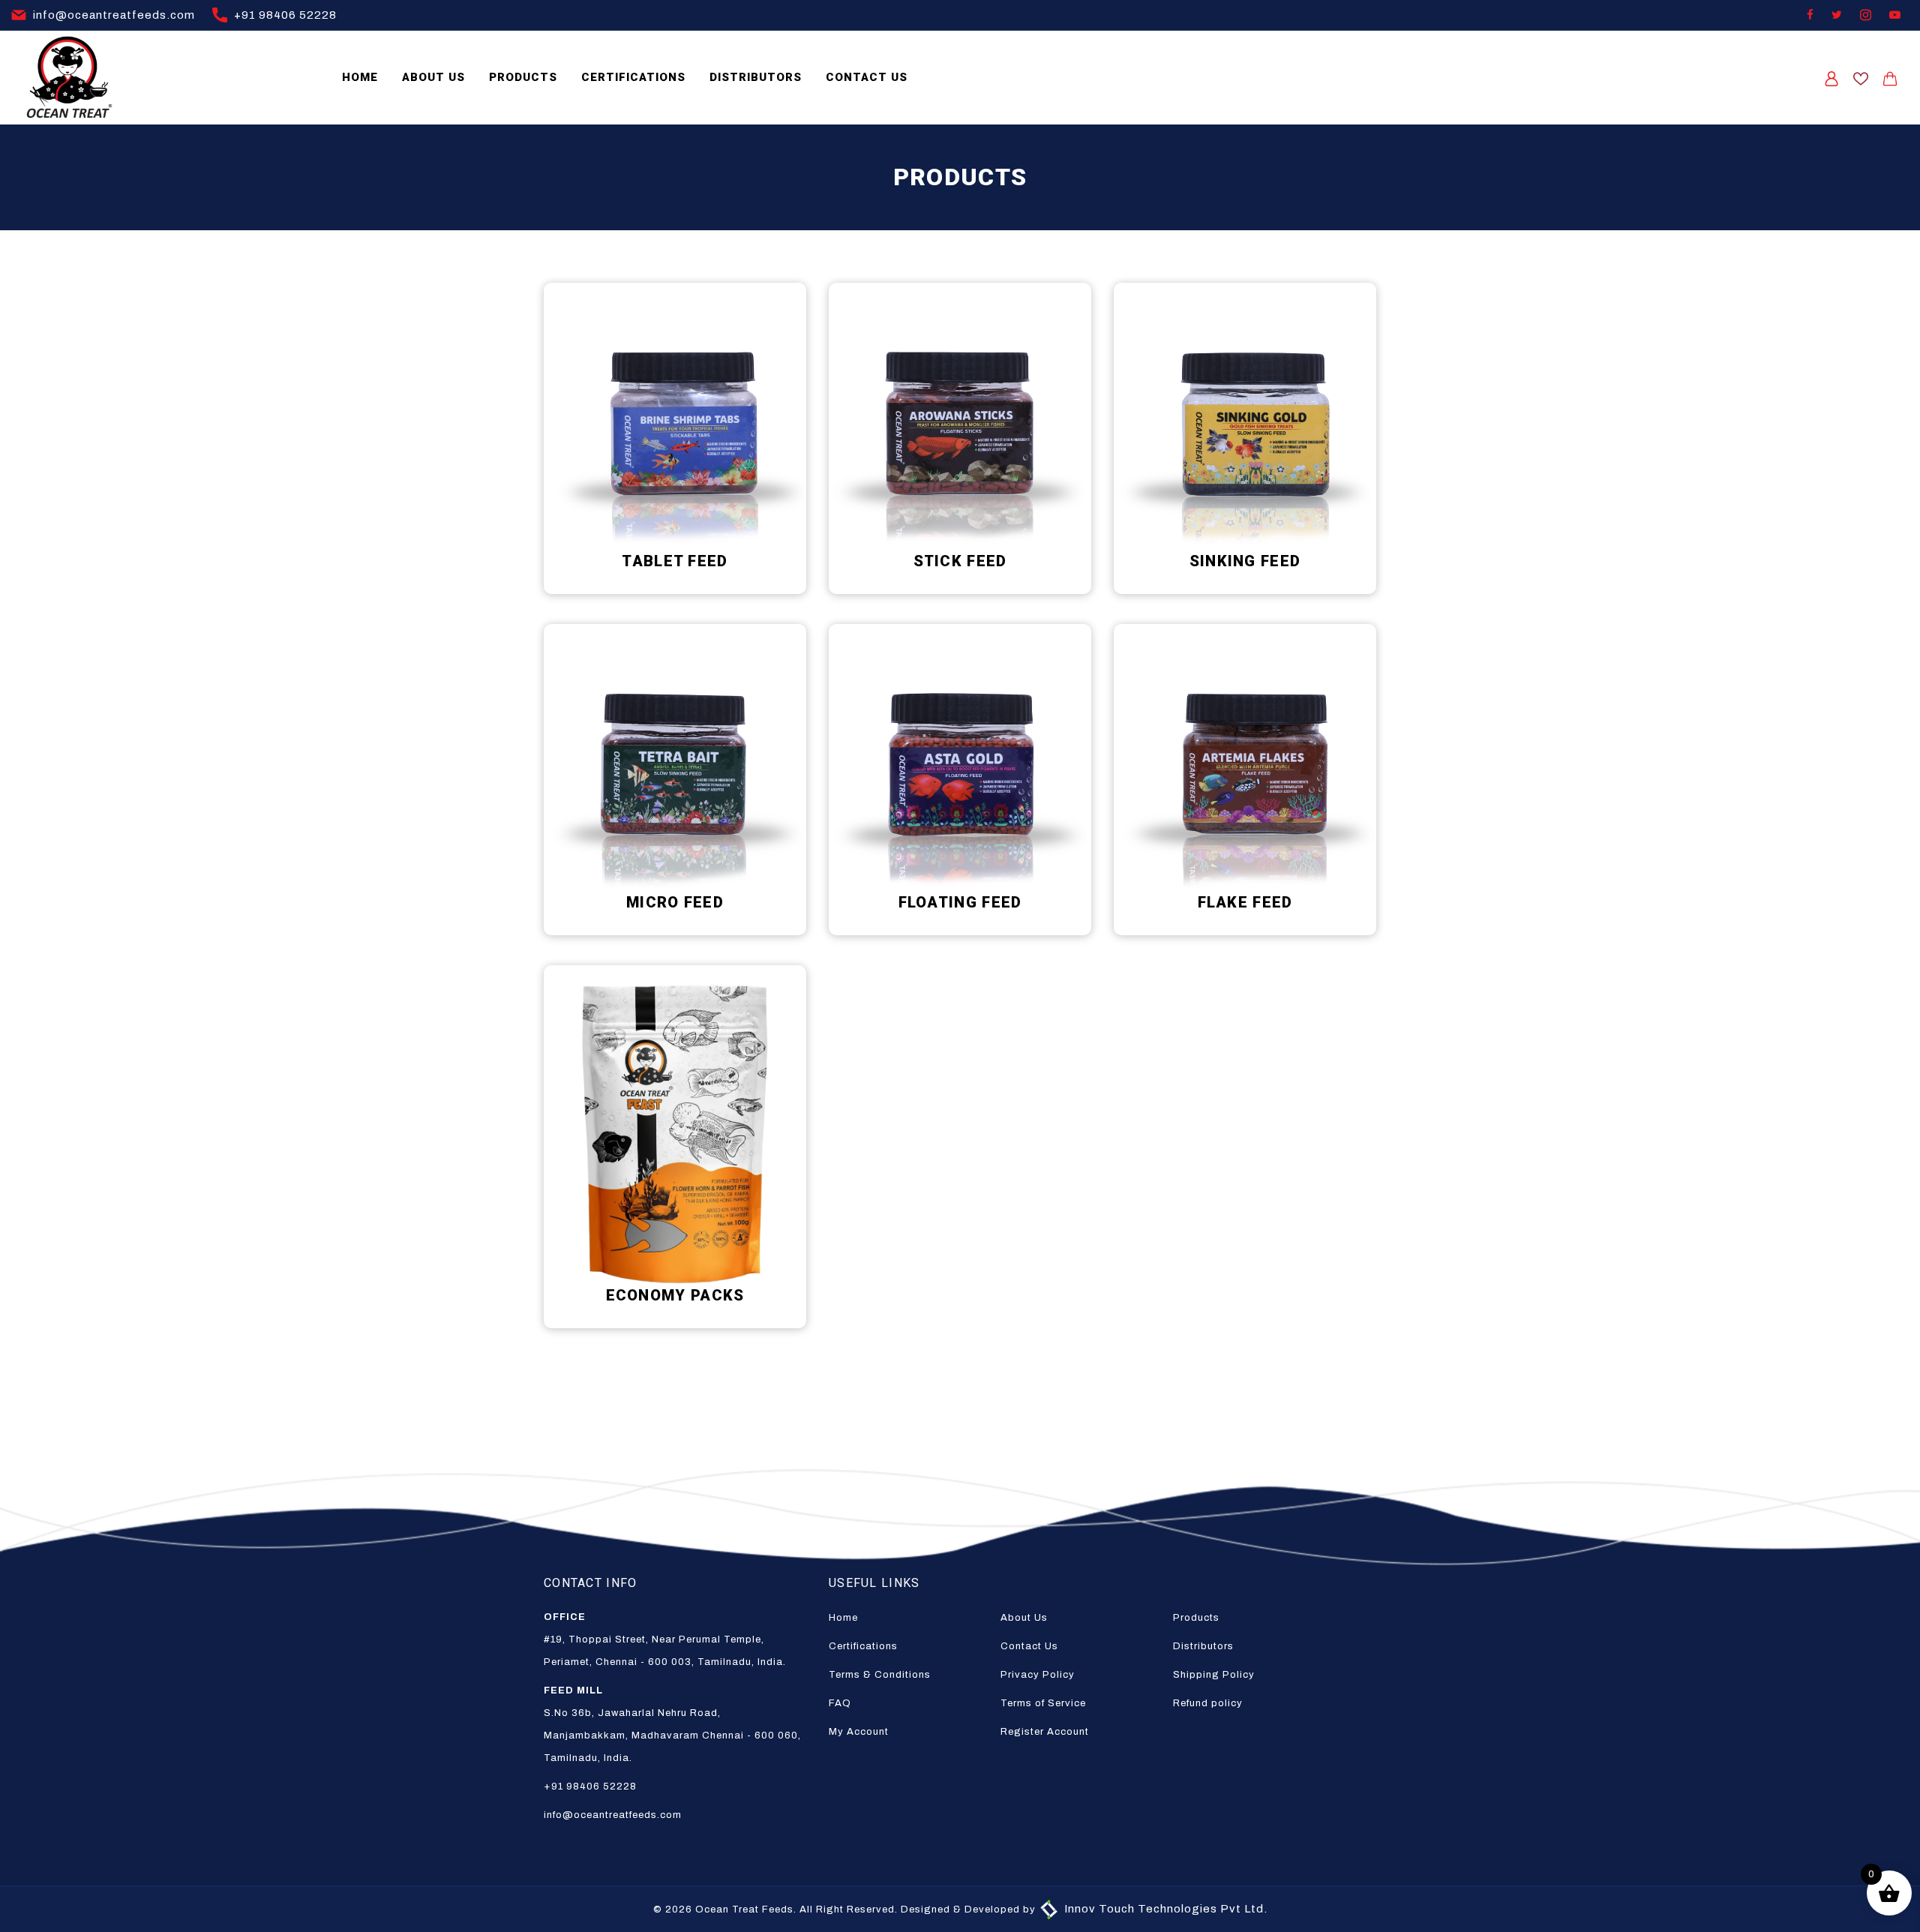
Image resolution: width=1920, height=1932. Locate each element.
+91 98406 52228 (284, 15)
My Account (859, 1732)
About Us (433, 77)
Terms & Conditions (880, 1675)
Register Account (1045, 1732)
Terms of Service (1043, 1703)
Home (360, 77)
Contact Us (867, 77)
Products (523, 77)
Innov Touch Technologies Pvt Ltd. (1164, 1909)
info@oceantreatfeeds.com (112, 15)
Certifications (633, 77)
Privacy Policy (1038, 1675)
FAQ (840, 1703)
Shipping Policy (1214, 1675)
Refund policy (1208, 1703)
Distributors (756, 77)
